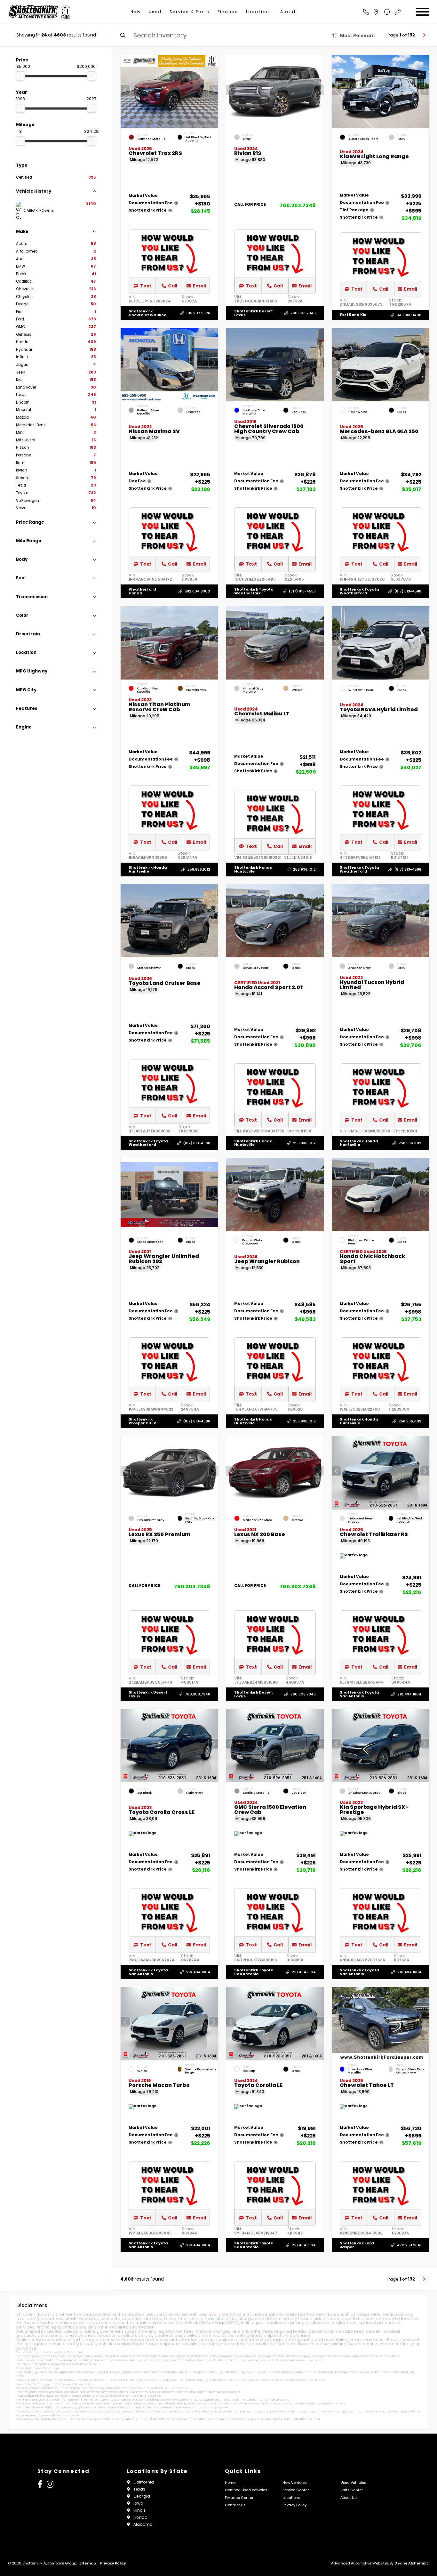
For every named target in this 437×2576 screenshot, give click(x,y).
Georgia (142, 2496)
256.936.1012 (199, 869)
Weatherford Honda (142, 591)
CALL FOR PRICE (250, 205)
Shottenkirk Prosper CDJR (142, 1421)
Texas (139, 2489)
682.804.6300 (197, 591)
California (144, 2482)
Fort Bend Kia (353, 315)
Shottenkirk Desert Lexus (254, 313)
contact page (397, 2411)
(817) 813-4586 (302, 591)
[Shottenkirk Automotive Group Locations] (383, 12)
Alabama (143, 2524)
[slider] (20, 76)
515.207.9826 (198, 313)
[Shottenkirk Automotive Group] (39, 12)
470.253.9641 (409, 2245)
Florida (140, 2517)
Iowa (138, 2503)
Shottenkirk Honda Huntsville (148, 869)
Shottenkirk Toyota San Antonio (359, 1694)
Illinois (140, 2510)
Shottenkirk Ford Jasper (357, 2245)
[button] (213, 90)
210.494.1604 (409, 1694)
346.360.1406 (409, 315)
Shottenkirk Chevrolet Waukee (147, 313)
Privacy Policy (87, 2364)
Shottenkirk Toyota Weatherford (254, 591)
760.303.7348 (298, 205)
